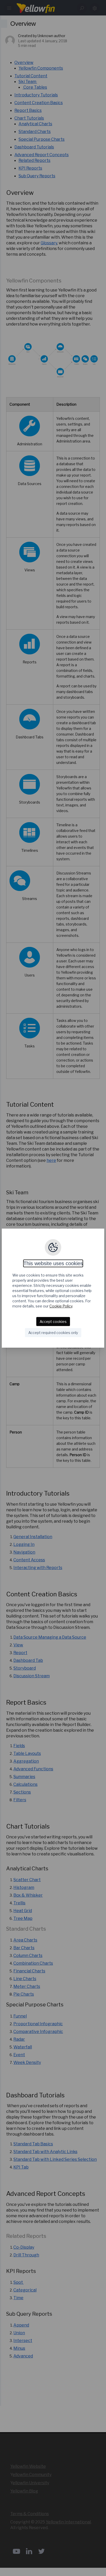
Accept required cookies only (53, 1333)
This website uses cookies (53, 1263)
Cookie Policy (61, 1306)
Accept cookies (53, 1322)
